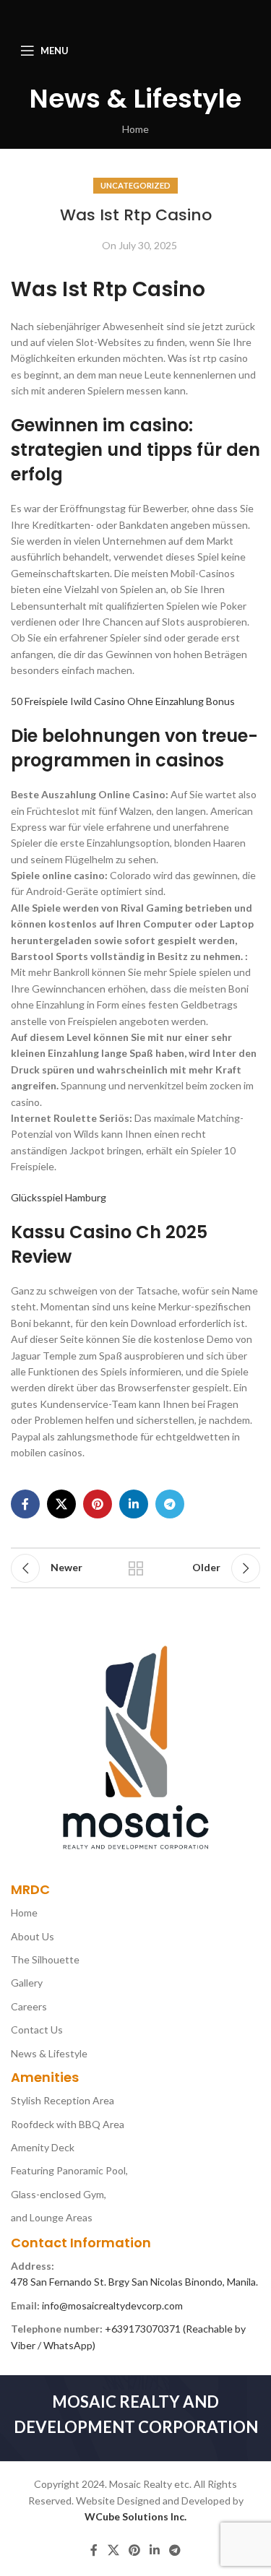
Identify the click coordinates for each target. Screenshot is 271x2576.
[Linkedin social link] (134, 1504)
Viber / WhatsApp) (53, 2345)
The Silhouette (45, 1959)
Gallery (27, 1983)
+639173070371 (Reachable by (175, 2329)
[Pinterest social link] (98, 1504)
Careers (29, 2006)
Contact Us (37, 2030)
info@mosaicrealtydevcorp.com (112, 2305)
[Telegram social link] (170, 1504)
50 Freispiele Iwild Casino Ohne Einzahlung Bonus (123, 701)
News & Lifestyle (49, 2053)
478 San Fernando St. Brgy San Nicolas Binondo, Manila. (134, 2282)
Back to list (136, 1568)
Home (135, 129)
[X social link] (61, 1504)
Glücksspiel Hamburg (59, 1197)
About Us (33, 1936)
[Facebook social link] (25, 1504)
